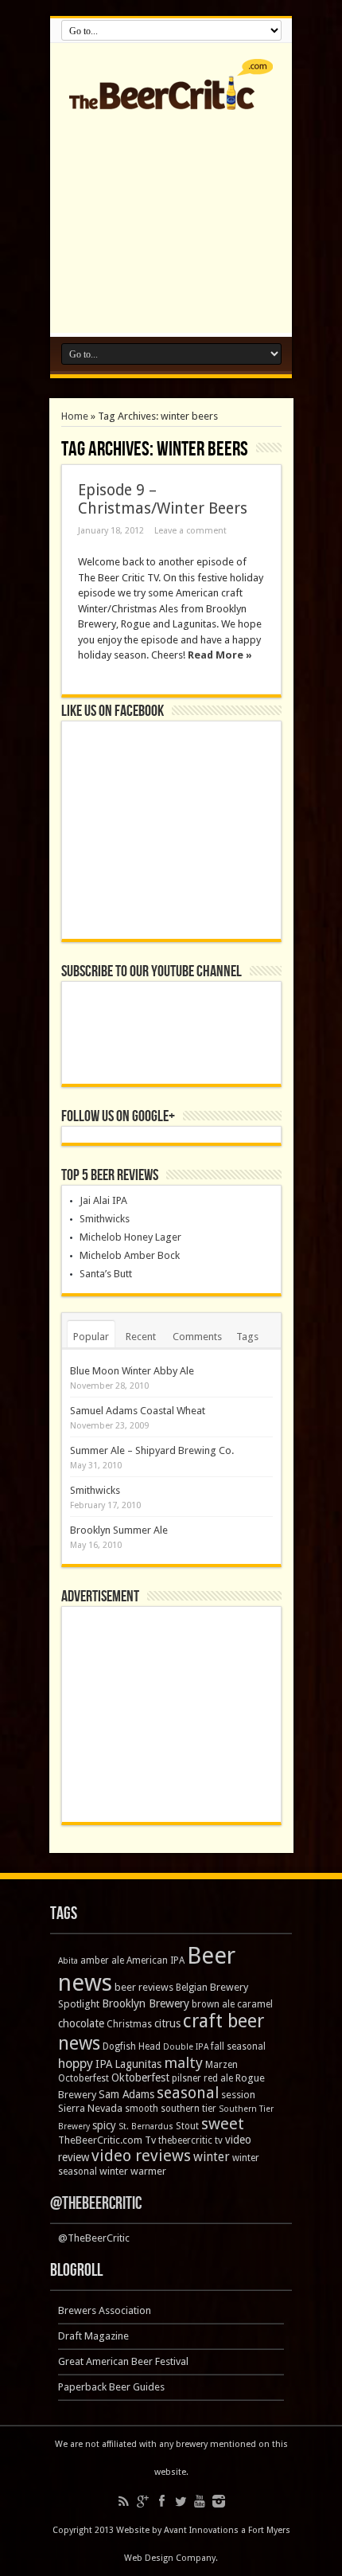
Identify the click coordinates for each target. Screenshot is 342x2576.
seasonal (188, 2093)
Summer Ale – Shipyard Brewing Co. (152, 1450)
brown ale (213, 2004)
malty (183, 2063)
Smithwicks (105, 1219)
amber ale (102, 1960)
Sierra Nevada (90, 2108)
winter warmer (133, 2171)
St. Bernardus (146, 2126)
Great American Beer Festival (123, 2361)
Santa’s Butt (106, 1274)
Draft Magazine (93, 2336)
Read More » (220, 655)
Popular (91, 1337)
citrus (167, 2023)
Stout (187, 2126)
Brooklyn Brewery (146, 2003)
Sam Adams (126, 2094)
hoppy (76, 2064)
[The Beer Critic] (171, 98)
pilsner (187, 2078)
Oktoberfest (140, 2078)
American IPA (155, 1960)
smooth (142, 2109)
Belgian (192, 1988)
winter (212, 2157)
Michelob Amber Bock (130, 1255)
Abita (68, 1961)
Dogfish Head (132, 2046)
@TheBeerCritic (96, 2204)
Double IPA (186, 2047)
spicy (104, 2125)
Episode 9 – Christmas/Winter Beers (163, 499)
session (238, 2095)
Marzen (222, 2065)
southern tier (188, 2109)
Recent (141, 1337)
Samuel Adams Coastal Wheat (138, 1411)
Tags (247, 1337)
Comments (197, 1337)
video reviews (141, 2156)
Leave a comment (190, 531)
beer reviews (144, 1987)
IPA (104, 2064)
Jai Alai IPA (103, 1200)
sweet (223, 2124)
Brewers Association (105, 2310)
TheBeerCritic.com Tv (107, 2140)
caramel (255, 2004)
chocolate (81, 2023)
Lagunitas (138, 2064)
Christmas (129, 2024)
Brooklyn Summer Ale (119, 1530)
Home (75, 416)
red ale (218, 2078)
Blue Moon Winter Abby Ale (132, 1371)
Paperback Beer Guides (111, 2387)
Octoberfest (84, 2078)
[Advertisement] (171, 217)
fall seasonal (238, 2046)
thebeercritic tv (190, 2140)
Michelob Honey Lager (130, 1237)
